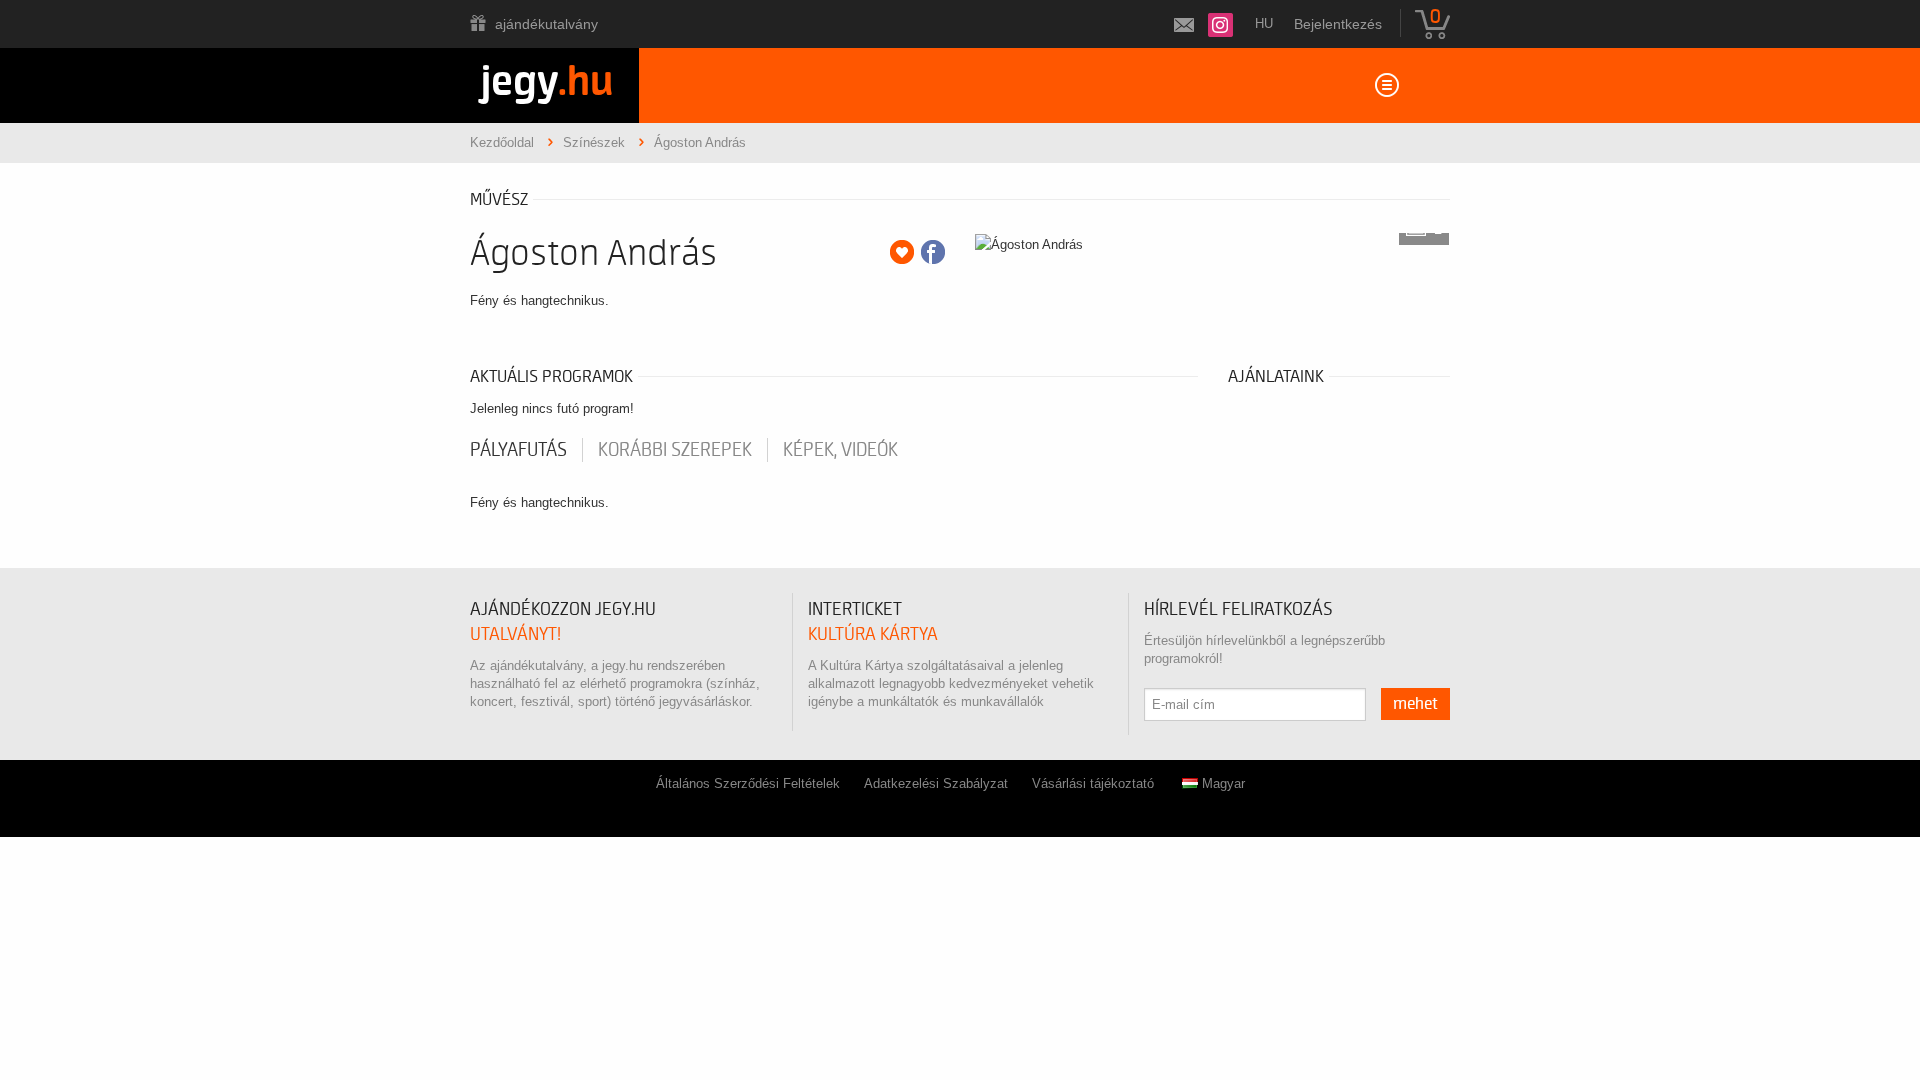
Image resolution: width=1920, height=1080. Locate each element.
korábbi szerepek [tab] (675, 450)
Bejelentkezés (1338, 24)
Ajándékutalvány (546, 24)
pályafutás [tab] (518, 450)
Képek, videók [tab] (840, 450)
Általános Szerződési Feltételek (748, 783)
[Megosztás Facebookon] (933, 252)
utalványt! (515, 634)
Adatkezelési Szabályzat (936, 783)
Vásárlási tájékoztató (1093, 783)
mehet (1415, 704)
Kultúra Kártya (873, 634)
